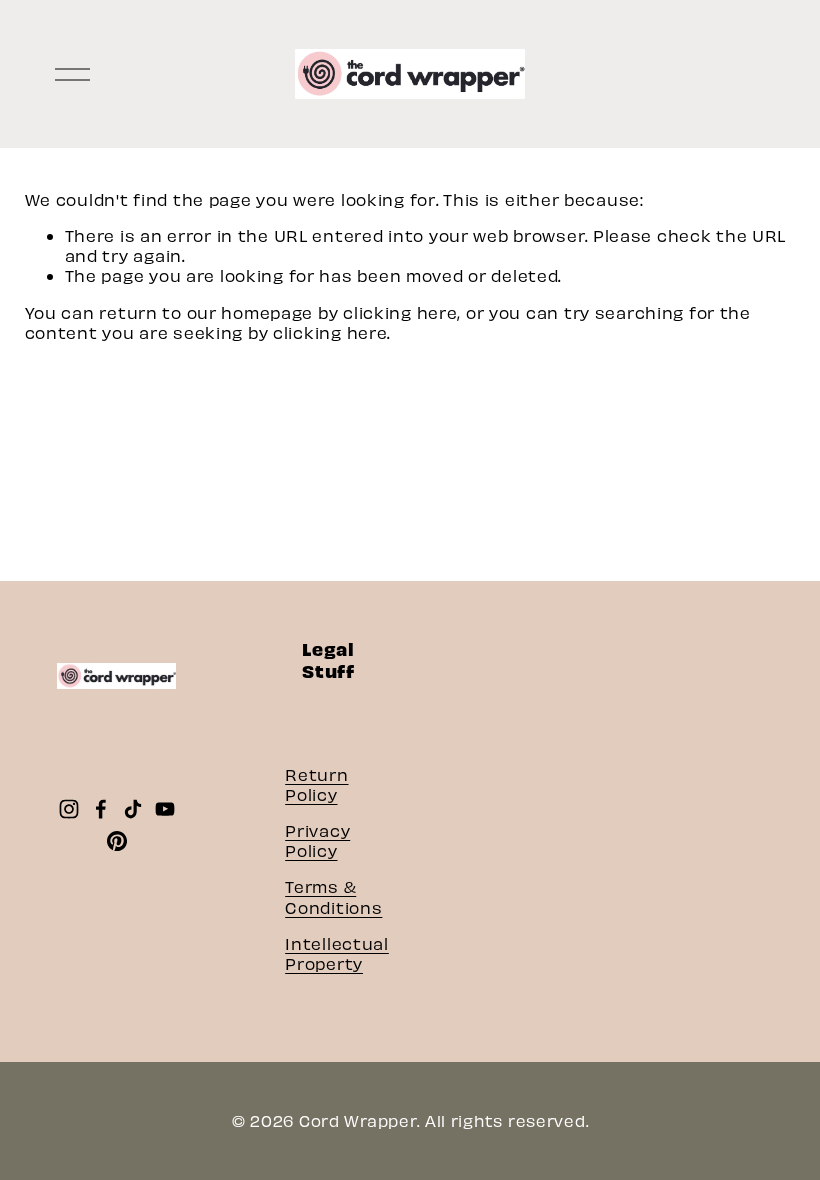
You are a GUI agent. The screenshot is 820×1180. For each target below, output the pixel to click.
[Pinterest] (117, 841)
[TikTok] (133, 809)
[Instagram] (69, 809)
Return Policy (316, 784)
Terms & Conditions (333, 896)
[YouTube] (165, 809)
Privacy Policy (317, 840)
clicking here (400, 312)
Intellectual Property (337, 953)
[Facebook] (101, 809)
